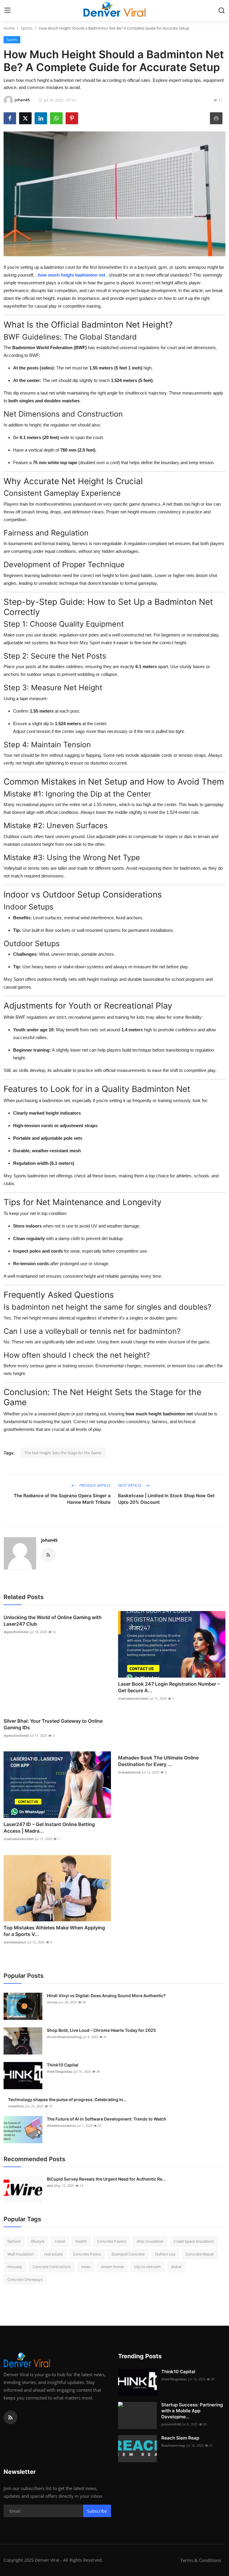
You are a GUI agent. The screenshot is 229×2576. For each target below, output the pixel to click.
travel (60, 2241)
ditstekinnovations (61, 2125)
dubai (176, 2267)
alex (50, 2185)
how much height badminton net (72, 275)
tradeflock (16, 2106)
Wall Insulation (21, 2254)
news (86, 2267)
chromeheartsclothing (64, 2037)
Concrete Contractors (52, 2267)
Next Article (130, 1485)
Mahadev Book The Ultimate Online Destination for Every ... (158, 1761)
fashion (14, 2241)
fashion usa (165, 2254)
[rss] (10, 2417)
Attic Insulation (150, 2241)
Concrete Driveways (25, 2279)
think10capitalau (60, 2071)
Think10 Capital (63, 2065)
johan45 (49, 1540)
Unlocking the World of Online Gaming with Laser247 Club (53, 1621)
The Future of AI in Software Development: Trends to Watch (107, 2119)
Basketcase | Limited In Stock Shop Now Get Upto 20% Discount (166, 1499)
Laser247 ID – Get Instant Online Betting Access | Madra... (49, 1828)
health (81, 2241)
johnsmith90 (171, 2424)
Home (9, 28)
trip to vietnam (147, 2267)
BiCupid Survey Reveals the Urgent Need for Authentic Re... (106, 2179)
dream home (112, 2267)
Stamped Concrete (128, 2254)
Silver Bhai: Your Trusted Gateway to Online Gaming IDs (53, 1724)
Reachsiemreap (173, 2445)
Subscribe (97, 2511)
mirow (52, 2002)
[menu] (7, 10)
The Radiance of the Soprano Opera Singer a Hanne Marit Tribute (62, 1499)
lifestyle (38, 2241)
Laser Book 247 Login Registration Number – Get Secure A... (169, 1687)
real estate (53, 2254)
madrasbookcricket (133, 1698)
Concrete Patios (87, 2254)
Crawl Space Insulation (194, 2241)
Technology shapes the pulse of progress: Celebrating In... (67, 2099)
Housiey (15, 2267)
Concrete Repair (200, 2254)
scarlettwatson (15, 1942)
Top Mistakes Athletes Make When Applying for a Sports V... (54, 1931)
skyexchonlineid (16, 1632)
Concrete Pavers (112, 2241)
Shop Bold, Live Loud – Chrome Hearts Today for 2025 (101, 2030)
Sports (27, 28)
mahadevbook (129, 1772)
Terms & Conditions (201, 2560)
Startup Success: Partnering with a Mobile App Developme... (192, 2411)
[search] (222, 10)
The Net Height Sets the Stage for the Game (63, 1453)
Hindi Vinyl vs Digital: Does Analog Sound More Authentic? (106, 1996)
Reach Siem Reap (180, 2438)
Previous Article (95, 1485)
